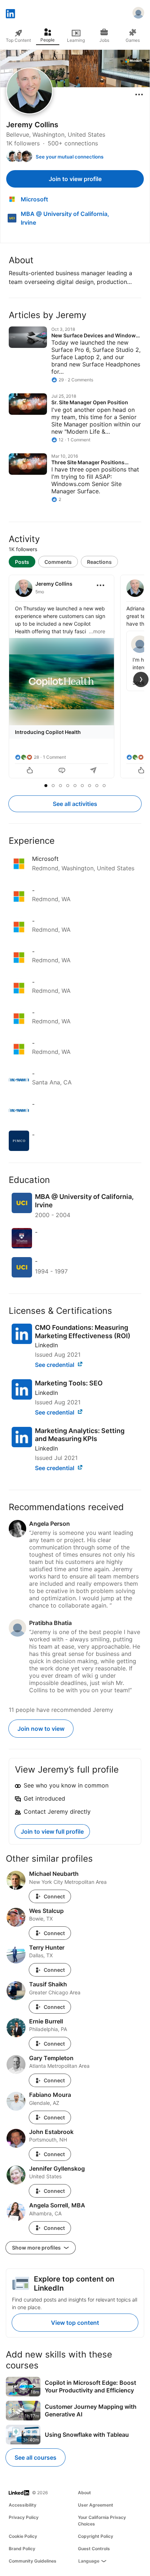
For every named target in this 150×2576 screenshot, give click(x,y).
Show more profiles (37, 2248)
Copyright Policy (96, 2536)
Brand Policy (22, 2549)
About (84, 2493)
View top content (75, 2323)
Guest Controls (94, 2549)
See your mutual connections (70, 157)
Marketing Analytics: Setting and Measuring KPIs (80, 1435)
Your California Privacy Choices (102, 2521)
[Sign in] (138, 14)
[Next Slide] (141, 679)
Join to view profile (75, 179)
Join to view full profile (52, 1831)
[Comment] (62, 771)
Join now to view (41, 1729)
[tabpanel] (75, 677)
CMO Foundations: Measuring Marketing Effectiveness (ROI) (83, 1332)
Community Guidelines (33, 2561)
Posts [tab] (22, 562)
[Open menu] (139, 95)
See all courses (35, 2457)
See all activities (75, 804)
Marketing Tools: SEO (69, 1383)
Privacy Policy (24, 2517)
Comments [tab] (58, 562)
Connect (54, 1896)
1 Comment (54, 757)
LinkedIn (46, 1345)
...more (97, 631)
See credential (55, 1365)
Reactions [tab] (99, 562)
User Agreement (96, 2505)
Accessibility (23, 2505)
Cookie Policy (23, 2536)
